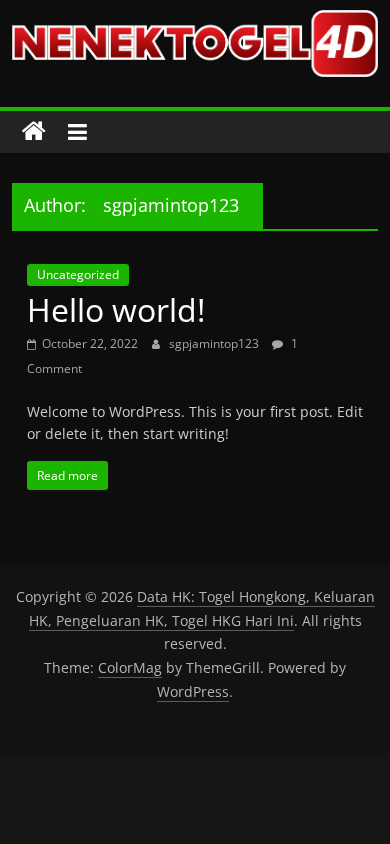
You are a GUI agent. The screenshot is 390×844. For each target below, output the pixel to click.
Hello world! (116, 309)
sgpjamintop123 (215, 343)
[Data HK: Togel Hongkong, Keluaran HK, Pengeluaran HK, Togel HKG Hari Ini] (34, 132)
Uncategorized (78, 274)
